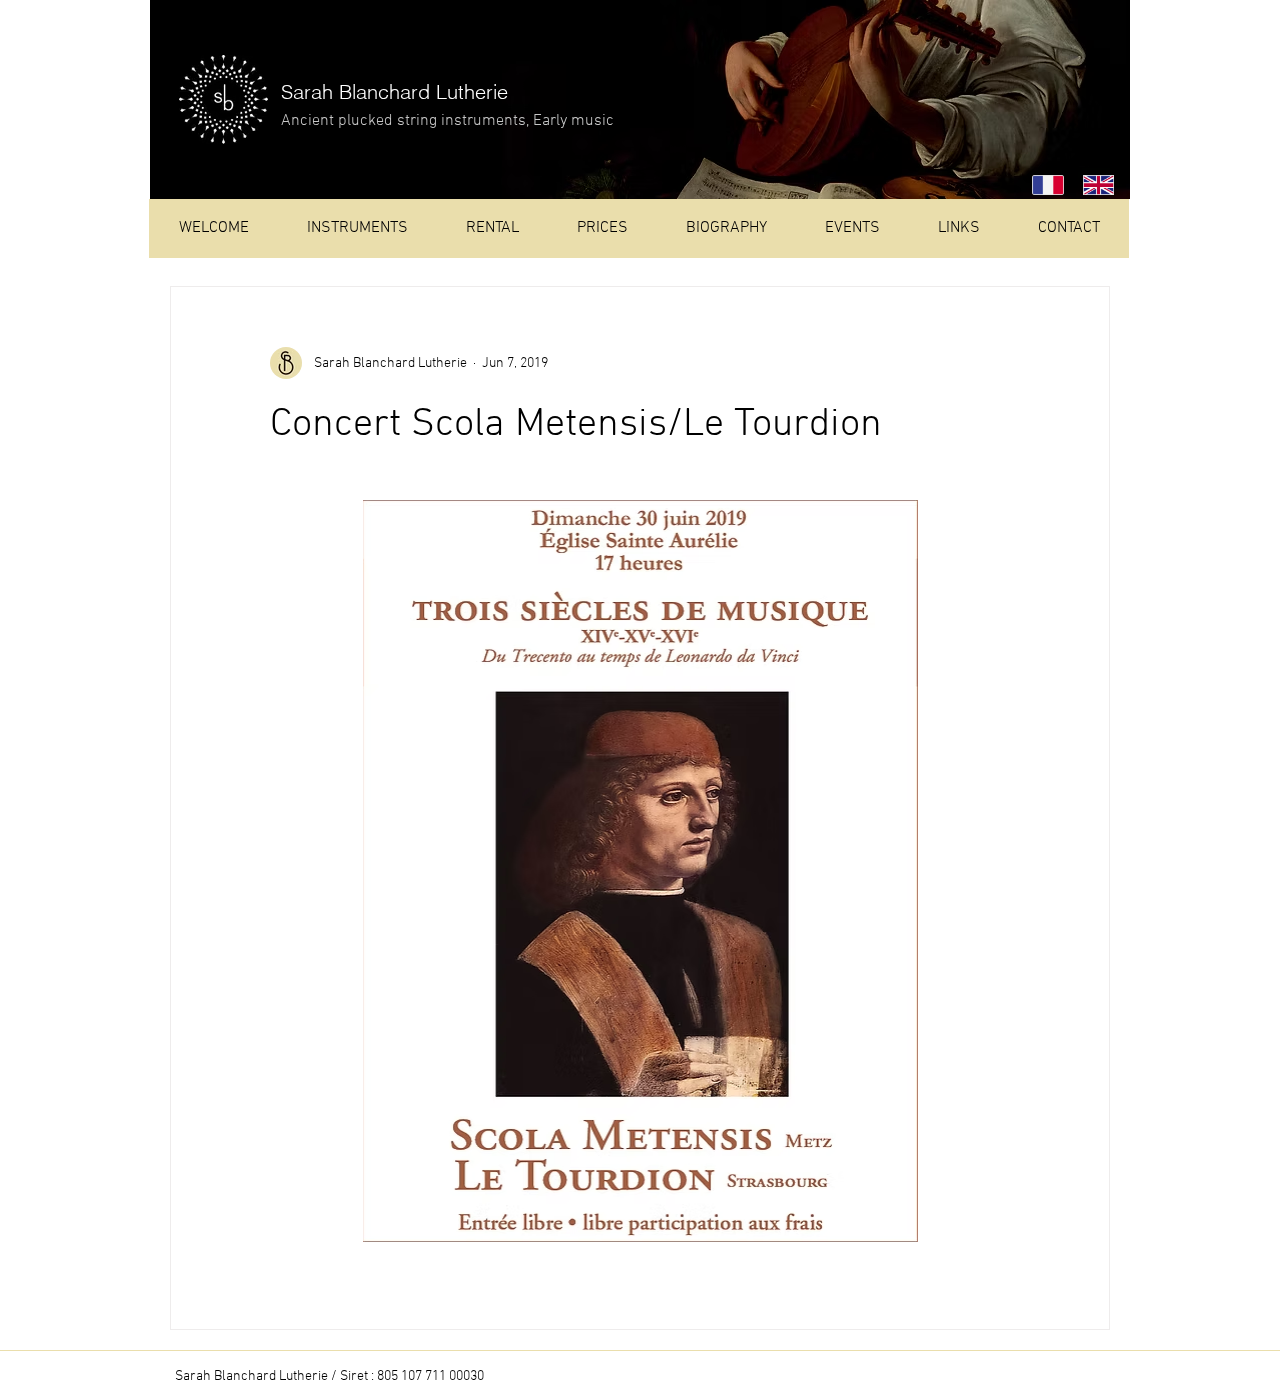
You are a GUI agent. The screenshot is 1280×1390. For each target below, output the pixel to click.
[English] (1093, 185)
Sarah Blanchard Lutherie (394, 91)
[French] (1043, 185)
